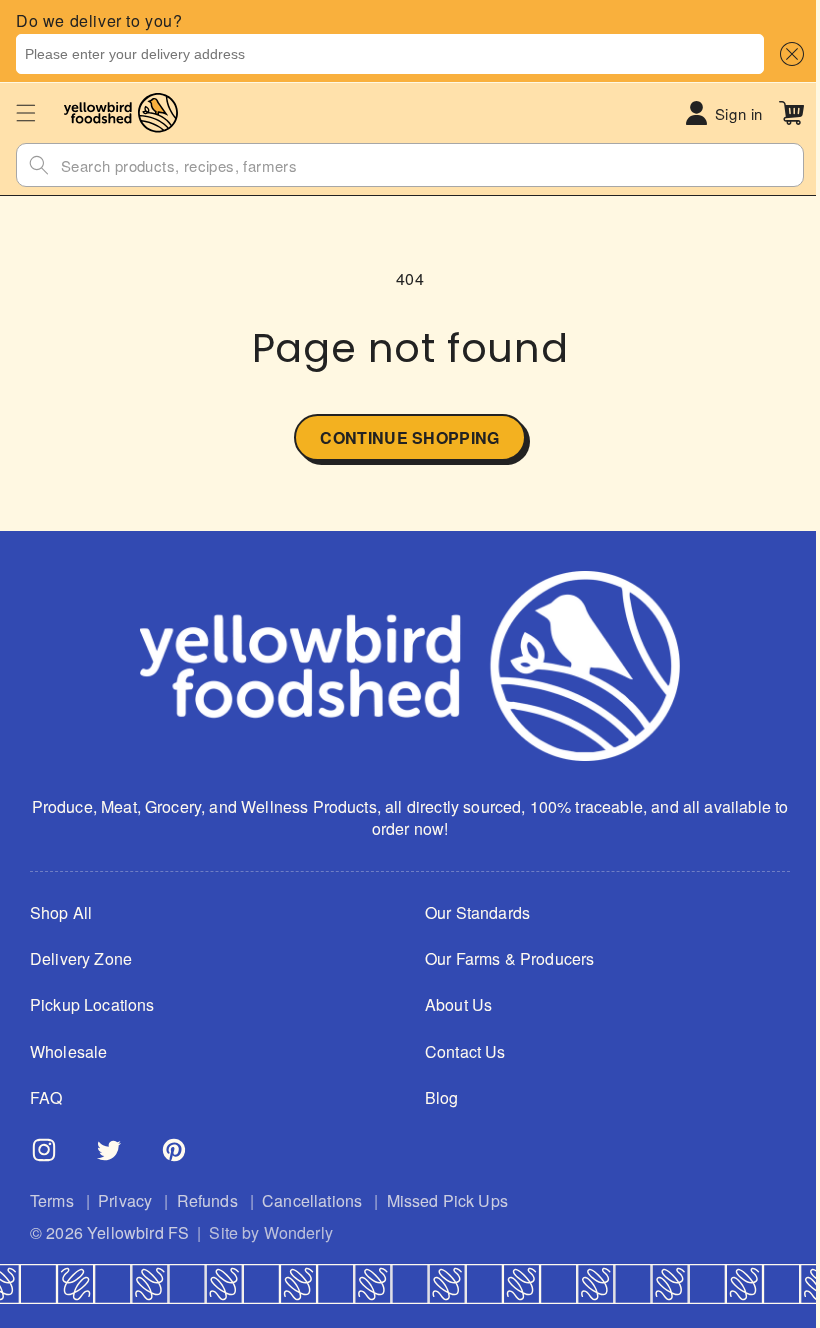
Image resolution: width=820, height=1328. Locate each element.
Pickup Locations (92, 1005)
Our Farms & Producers (502, 959)
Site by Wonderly (271, 1233)
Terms (52, 1201)
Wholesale (68, 1052)
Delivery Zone (81, 959)
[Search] (39, 165)
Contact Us (458, 1052)
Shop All (61, 913)
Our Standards (470, 913)
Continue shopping (402, 437)
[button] (788, 54)
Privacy (125, 1201)
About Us (451, 1005)
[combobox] (390, 54)
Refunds (207, 1201)
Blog (435, 1098)
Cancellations (312, 1201)
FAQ (46, 1098)
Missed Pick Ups (447, 1201)
